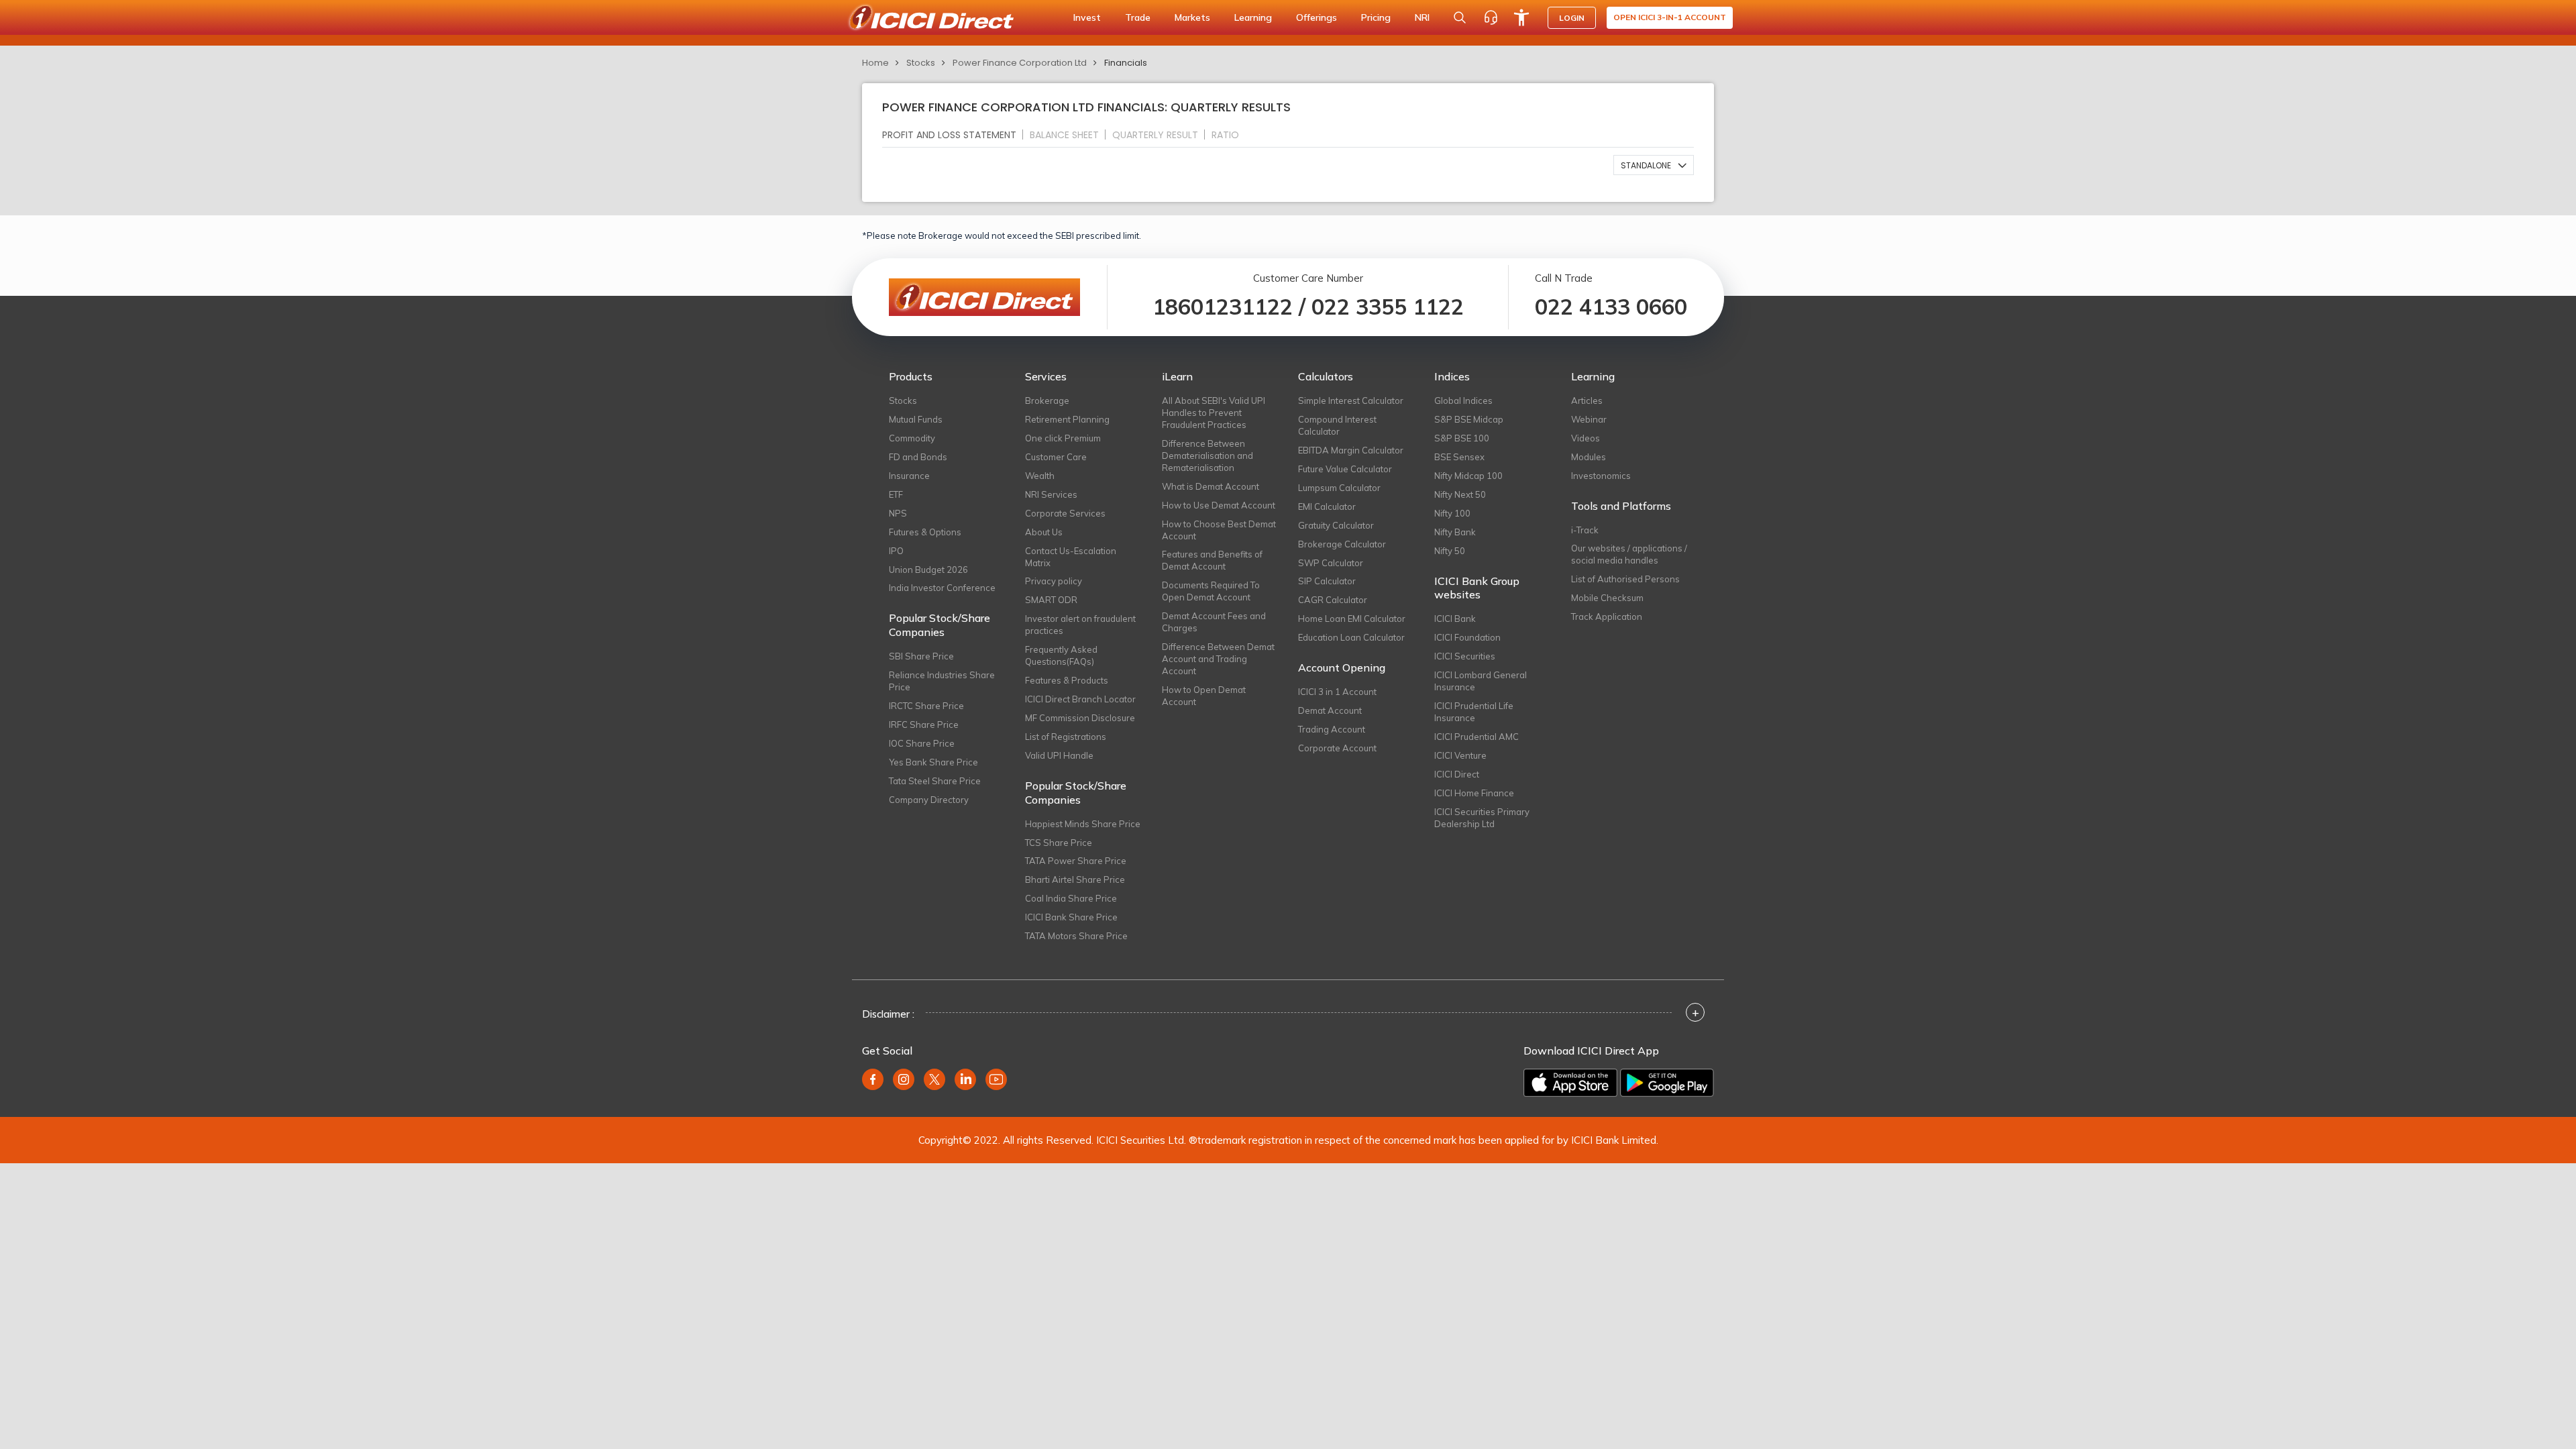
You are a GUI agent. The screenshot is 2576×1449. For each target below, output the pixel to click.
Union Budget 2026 (928, 570)
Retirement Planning (1067, 419)
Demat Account (1330, 710)
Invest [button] (1087, 17)
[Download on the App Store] (1570, 1083)
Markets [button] (1192, 17)
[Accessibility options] (1521, 17)
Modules (1589, 457)
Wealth (1040, 476)
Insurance (909, 476)
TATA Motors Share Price (1076, 936)
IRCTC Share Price (926, 706)
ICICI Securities (1465, 656)
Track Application (1607, 616)
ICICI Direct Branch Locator (1080, 699)
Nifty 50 (1450, 551)
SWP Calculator (1331, 563)
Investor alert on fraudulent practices (1080, 625)
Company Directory (929, 800)
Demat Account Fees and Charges (1214, 622)
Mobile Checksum (1607, 598)
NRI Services (1051, 494)
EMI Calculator (1327, 506)
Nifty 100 (1452, 513)
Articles (1587, 400)
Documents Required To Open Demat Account (1211, 591)
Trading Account (1332, 729)
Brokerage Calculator (1342, 544)
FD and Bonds (918, 457)
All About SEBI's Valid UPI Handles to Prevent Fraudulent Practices (1214, 413)
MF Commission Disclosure (1080, 718)
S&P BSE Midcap (1469, 419)
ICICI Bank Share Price (1071, 917)
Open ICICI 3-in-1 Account (1670, 17)
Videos (1586, 438)
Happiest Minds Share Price (1083, 824)
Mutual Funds (916, 419)
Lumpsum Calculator (1339, 488)
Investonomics (1601, 476)
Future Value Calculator (1345, 469)
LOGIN (1572, 18)
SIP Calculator (1327, 581)
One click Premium (1063, 438)
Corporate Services (1065, 513)
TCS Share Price (1059, 843)
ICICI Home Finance (1474, 793)
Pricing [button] (1376, 17)
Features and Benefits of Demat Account (1212, 560)
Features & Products (1067, 680)
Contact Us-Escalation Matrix (1071, 557)
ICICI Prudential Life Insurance (1474, 712)
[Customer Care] (1491, 17)
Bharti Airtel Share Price (1075, 879)
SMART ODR (1051, 600)
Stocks (921, 63)
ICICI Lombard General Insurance (1481, 681)
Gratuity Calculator (1336, 525)
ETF (896, 494)
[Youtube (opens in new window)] (996, 1079)
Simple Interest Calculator (1351, 400)
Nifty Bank (1455, 532)
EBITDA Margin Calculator (1351, 450)
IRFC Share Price (924, 724)
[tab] (955, 135)
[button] (1654, 165)
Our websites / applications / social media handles (1629, 554)
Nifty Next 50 (1460, 494)
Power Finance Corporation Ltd (1020, 63)
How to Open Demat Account (1204, 696)
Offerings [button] (1317, 17)
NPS (898, 513)
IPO (896, 551)
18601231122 (1223, 307)
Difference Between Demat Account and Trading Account (1218, 659)
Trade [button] (1138, 17)
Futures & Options (925, 532)
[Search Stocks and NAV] (1460, 17)
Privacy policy (1054, 581)
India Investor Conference (942, 588)
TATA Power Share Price (1076, 861)
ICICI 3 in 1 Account (1337, 692)
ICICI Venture (1460, 755)
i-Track (1585, 530)
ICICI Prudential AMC (1477, 737)
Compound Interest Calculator (1337, 425)
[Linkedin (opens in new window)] (965, 1079)
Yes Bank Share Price (933, 762)
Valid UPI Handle (1059, 755)
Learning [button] (1253, 17)
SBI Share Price (921, 656)
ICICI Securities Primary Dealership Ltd (1482, 818)
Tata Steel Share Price (935, 781)
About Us (1044, 532)
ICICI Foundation (1467, 637)
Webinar (1589, 419)
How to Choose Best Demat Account (1219, 530)
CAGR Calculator (1333, 600)
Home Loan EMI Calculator (1352, 619)
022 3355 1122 (1388, 307)
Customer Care (1056, 457)
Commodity (912, 438)
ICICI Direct (1457, 774)
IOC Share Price (922, 743)
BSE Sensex (1459, 457)
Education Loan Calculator (1351, 637)
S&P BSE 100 (1462, 438)
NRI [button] (1422, 17)
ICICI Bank (1455, 619)
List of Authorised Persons (1625, 579)
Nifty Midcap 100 (1468, 476)
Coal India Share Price (1071, 898)
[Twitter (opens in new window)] (934, 1079)
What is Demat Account (1211, 486)
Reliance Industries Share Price (942, 681)
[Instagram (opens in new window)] (904, 1079)
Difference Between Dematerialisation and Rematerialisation (1207, 455)
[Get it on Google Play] (1667, 1083)
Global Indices (1463, 400)
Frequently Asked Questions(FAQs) (1061, 655)
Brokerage (1047, 400)
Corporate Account (1337, 748)
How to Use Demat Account (1219, 505)
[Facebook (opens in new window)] (873, 1079)
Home (875, 63)
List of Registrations (1066, 737)
